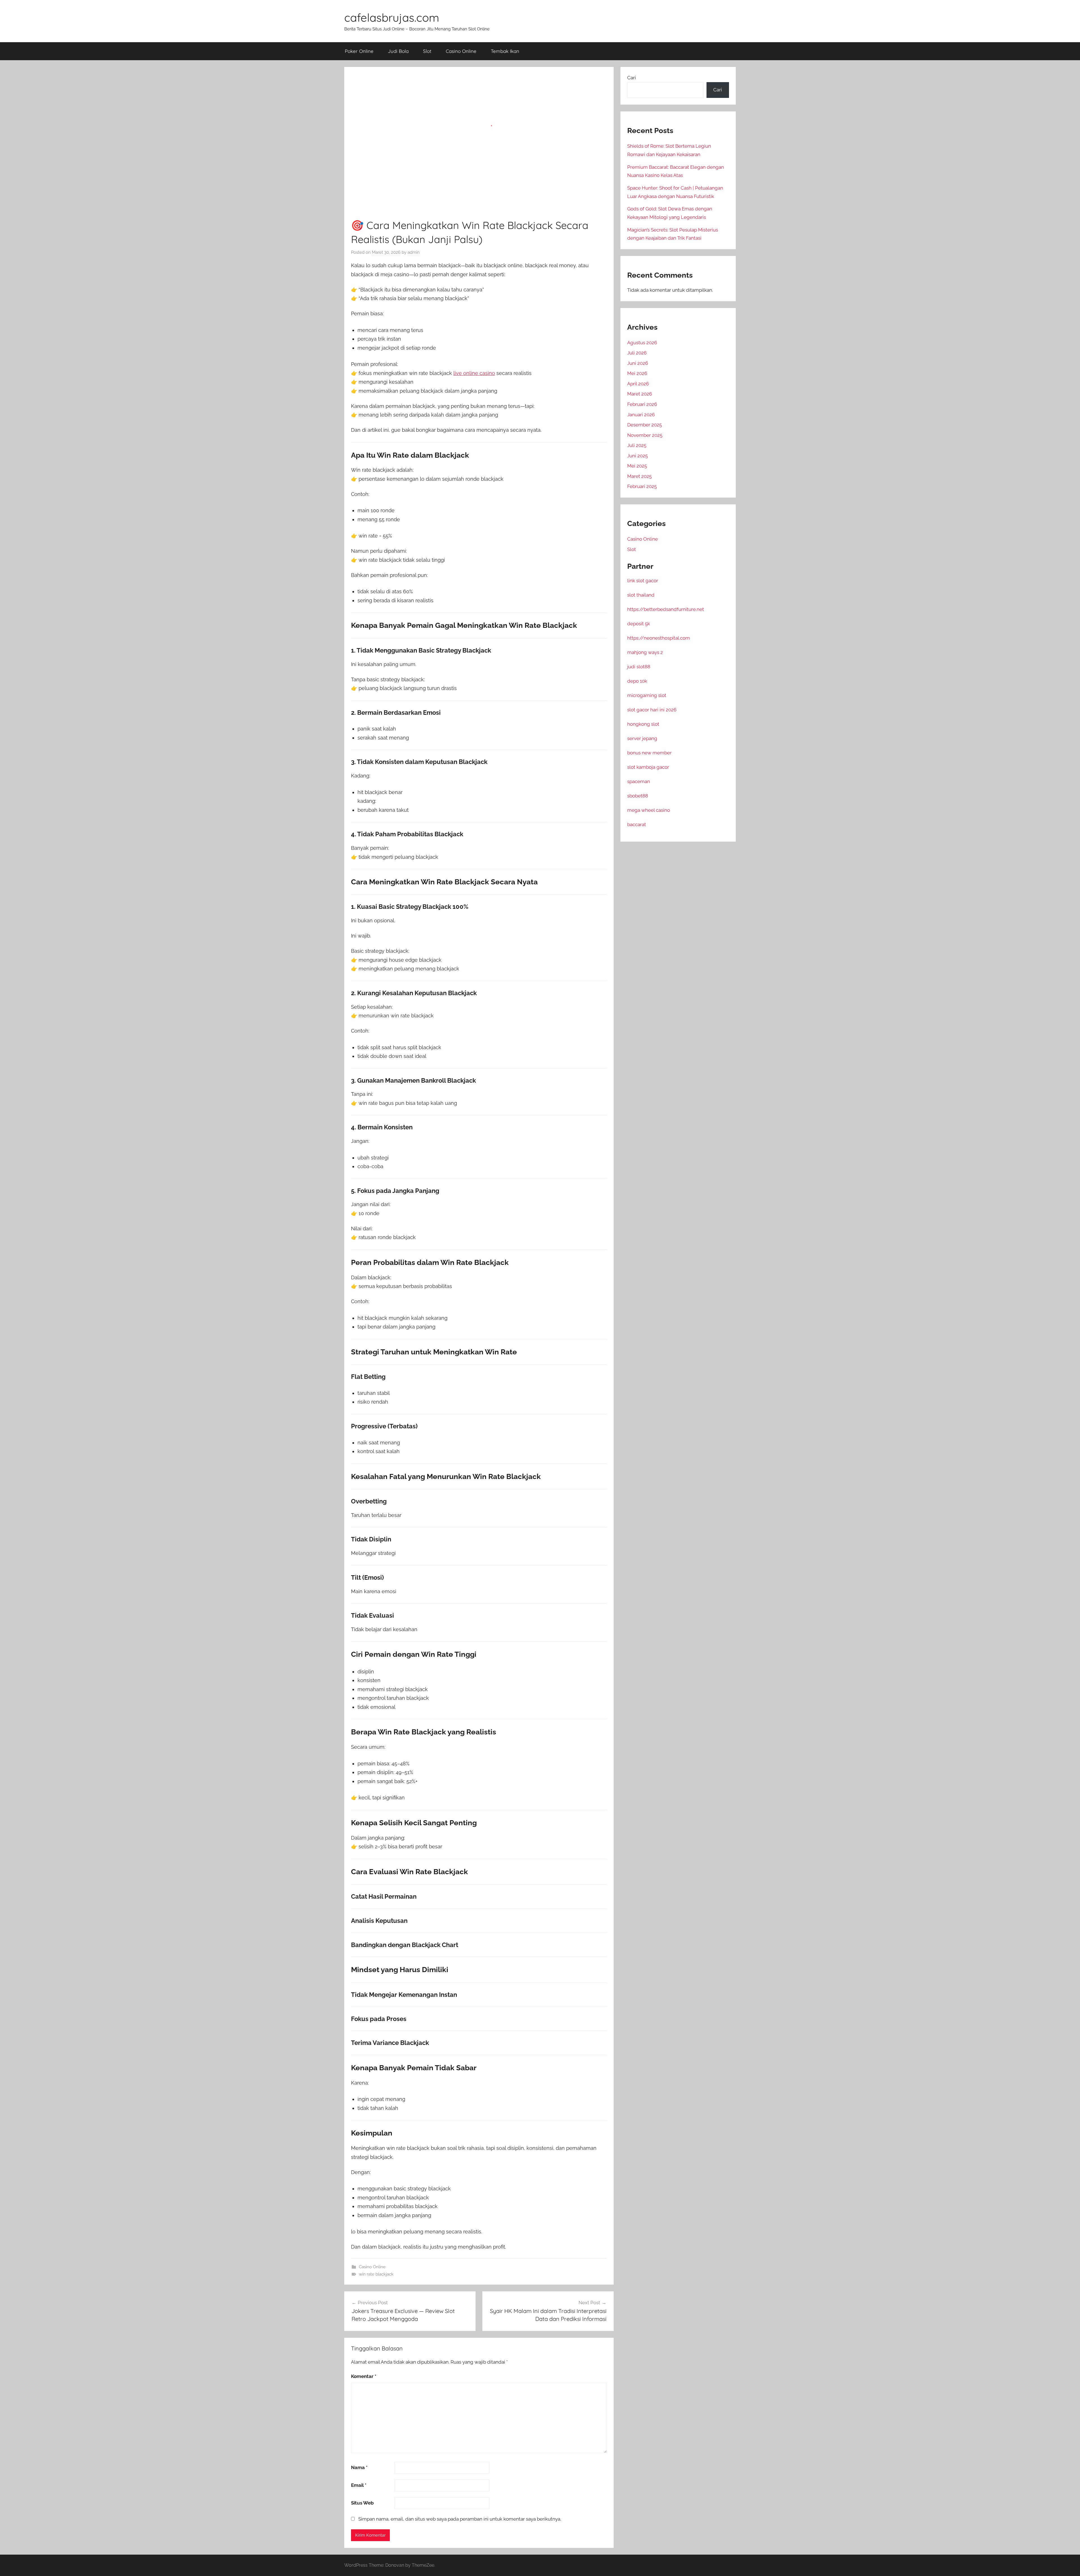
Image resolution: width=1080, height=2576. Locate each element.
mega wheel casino (649, 810)
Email (359, 2485)
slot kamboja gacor (648, 767)
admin (414, 252)
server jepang (642, 738)
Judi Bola (398, 51)
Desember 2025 (644, 425)
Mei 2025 (637, 466)
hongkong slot (643, 724)
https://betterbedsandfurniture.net (666, 609)
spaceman (639, 781)
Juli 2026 (637, 353)
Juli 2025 (637, 445)
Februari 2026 (642, 404)
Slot (427, 51)
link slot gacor (643, 581)
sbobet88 (638, 796)
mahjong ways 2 (645, 652)
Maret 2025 (639, 476)
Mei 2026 (637, 373)
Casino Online (461, 51)
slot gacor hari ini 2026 (652, 710)
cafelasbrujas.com (392, 17)
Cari (632, 78)
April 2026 (638, 384)
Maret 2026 (640, 394)
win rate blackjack (376, 2274)
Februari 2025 (642, 486)
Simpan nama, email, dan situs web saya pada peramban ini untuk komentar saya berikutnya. (460, 2519)
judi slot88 (639, 667)
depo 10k (637, 681)
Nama (359, 2467)
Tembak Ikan (505, 51)
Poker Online (359, 51)
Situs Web (362, 2503)
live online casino (474, 373)
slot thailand (641, 595)
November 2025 (645, 435)
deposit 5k (639, 624)
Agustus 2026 (642, 343)
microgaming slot (647, 695)
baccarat (637, 824)
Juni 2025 (637, 456)
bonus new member (649, 753)
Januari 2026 (641, 415)
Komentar (364, 2376)
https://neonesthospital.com (659, 638)
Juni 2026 (638, 363)
